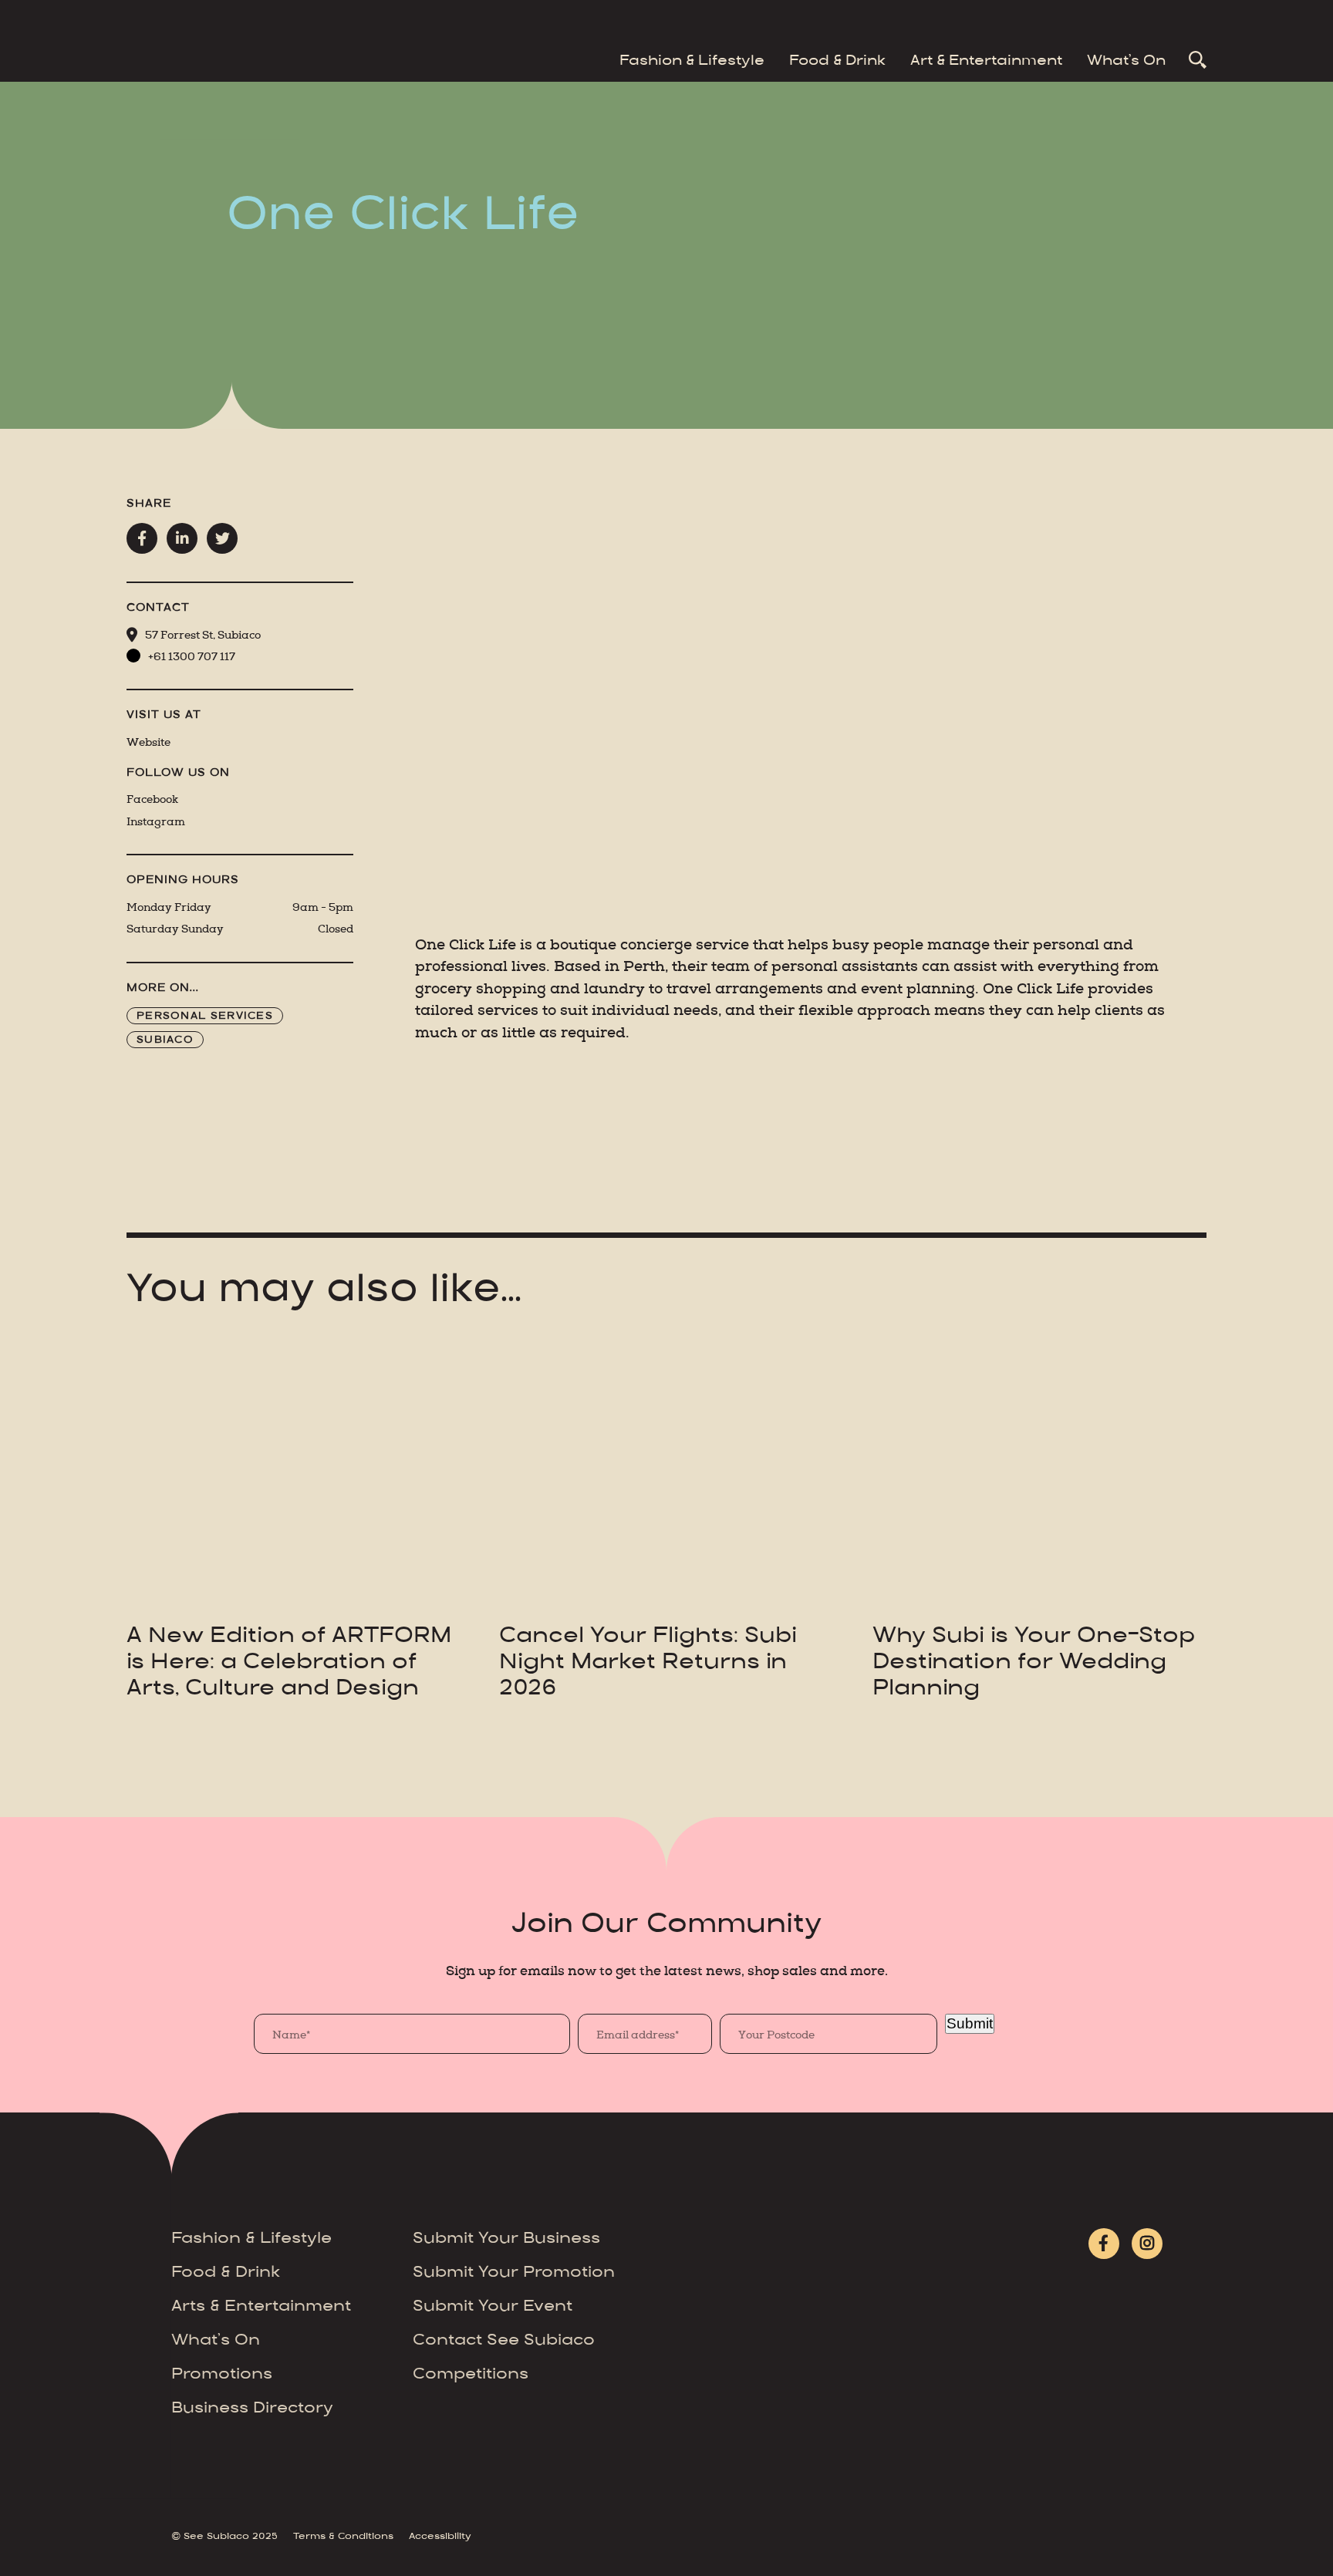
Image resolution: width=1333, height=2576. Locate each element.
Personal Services (205, 1017)
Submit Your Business (506, 2239)
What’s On (1126, 62)
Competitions (471, 2375)
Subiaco (165, 1040)
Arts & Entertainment (261, 2307)
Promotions (222, 2375)
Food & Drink (837, 62)
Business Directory (252, 2409)
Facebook (152, 799)
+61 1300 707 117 (192, 657)
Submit (970, 2023)
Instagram (156, 822)
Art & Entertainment (986, 62)
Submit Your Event (493, 2307)
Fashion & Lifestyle (692, 62)
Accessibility (440, 2537)
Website (148, 742)
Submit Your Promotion (514, 2273)
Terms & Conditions (343, 2537)
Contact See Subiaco (504, 2341)
